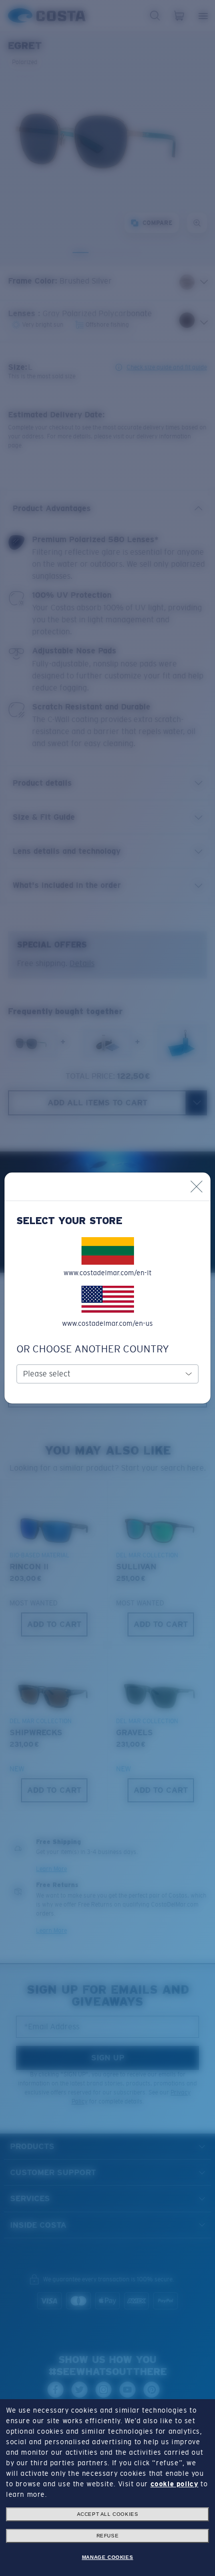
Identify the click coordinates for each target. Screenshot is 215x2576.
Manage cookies (107, 2557)
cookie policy (174, 2484)
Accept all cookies (108, 2514)
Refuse (108, 2536)
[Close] (196, 1187)
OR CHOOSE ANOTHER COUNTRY (93, 1349)
